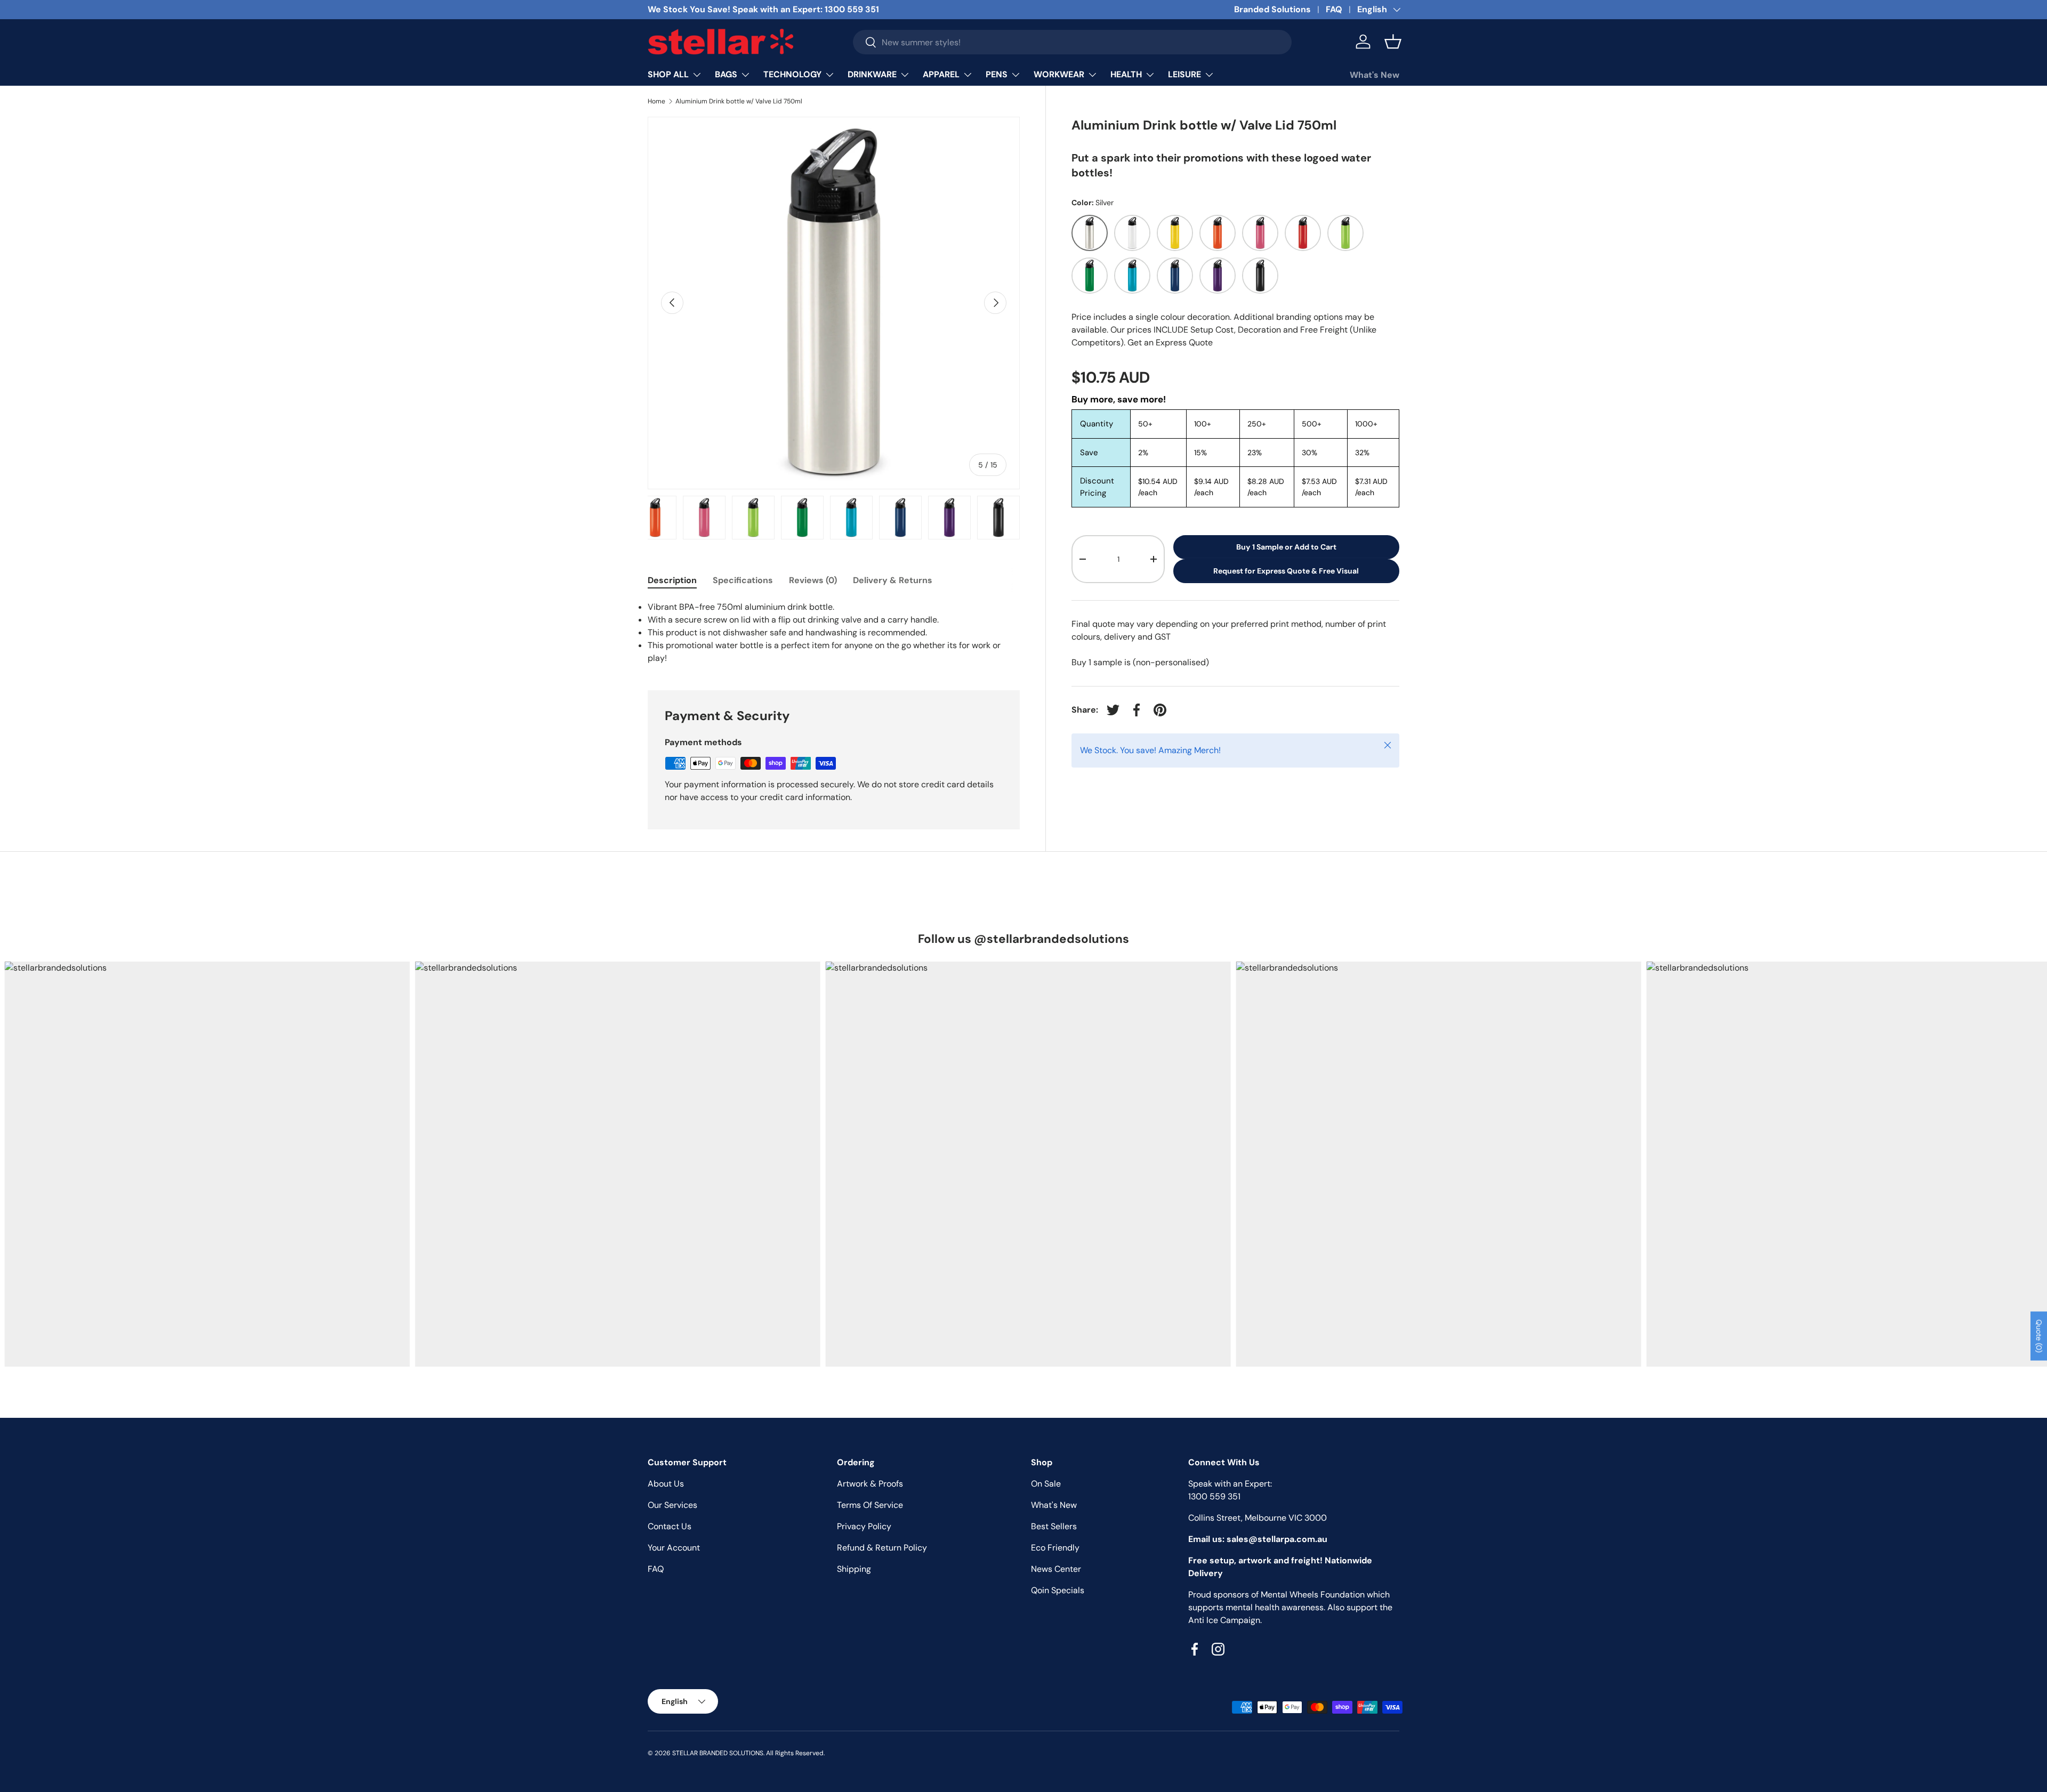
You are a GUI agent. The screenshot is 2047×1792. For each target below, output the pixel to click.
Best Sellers (1054, 1526)
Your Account (674, 1548)
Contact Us (670, 1526)
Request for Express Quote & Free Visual (1286, 571)
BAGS (726, 74)
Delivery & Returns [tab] (893, 580)
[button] (1393, 42)
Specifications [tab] (743, 580)
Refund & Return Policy (882, 1548)
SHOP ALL (668, 74)
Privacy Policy (864, 1526)
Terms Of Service (870, 1505)
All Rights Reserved (795, 1753)
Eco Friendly (1055, 1548)
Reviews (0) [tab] (813, 580)
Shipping (854, 1569)
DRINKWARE (872, 74)
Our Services (672, 1505)
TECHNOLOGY (792, 74)
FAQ (1334, 9)
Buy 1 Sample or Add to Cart (1286, 547)
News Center (1056, 1569)
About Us (666, 1484)
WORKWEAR (1059, 74)
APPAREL (941, 74)
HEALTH (1126, 74)
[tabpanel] (834, 633)
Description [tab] (672, 580)
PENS (997, 74)
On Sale (1046, 1484)
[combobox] (1073, 42)
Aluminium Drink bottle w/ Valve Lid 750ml (739, 101)
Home (656, 101)
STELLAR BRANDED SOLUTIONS (718, 1753)
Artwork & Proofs (870, 1484)
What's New (1375, 75)
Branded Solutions (1272, 9)
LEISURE (1184, 74)
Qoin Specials (1058, 1590)
